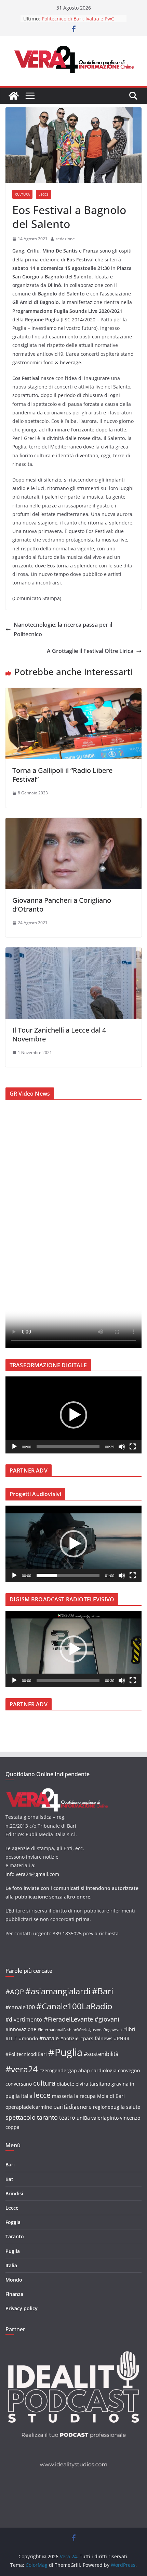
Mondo (14, 2280)
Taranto (15, 2236)
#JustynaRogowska (105, 2030)
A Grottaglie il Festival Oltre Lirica (90, 651)
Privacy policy (22, 2308)
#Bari (103, 1991)
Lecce (44, 194)
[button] (73, 1415)
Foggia (13, 2222)
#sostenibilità (101, 2054)
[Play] (14, 1447)
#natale (49, 2038)
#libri (129, 2029)
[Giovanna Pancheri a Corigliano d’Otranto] (73, 823)
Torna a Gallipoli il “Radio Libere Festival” (62, 775)
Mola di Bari (111, 2096)
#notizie (69, 2038)
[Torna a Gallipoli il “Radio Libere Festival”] (73, 693)
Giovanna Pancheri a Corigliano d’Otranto (62, 905)
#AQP (15, 1992)
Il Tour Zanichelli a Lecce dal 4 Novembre (59, 1034)
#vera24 (22, 2069)
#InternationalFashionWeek (62, 2030)
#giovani (107, 2019)
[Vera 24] (14, 96)
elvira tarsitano (93, 2084)
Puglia (13, 2251)
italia (27, 2096)
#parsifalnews (96, 2038)
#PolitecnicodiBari (26, 2054)
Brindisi (14, 2193)
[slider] (68, 1447)
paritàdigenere (72, 2107)
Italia (11, 2265)
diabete (65, 2084)
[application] (73, 1415)
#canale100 (20, 2007)
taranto (47, 2117)
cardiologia (104, 2070)
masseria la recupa (74, 2096)
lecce (42, 2095)
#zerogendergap (58, 2070)
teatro (67, 2118)
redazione (65, 239)
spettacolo (21, 2117)
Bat (9, 2179)
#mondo (28, 2038)
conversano (19, 2084)
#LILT (11, 2038)
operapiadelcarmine (29, 2107)
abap (84, 2070)
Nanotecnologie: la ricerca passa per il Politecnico (63, 630)
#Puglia (65, 2052)
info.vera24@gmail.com (32, 1874)
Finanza (14, 2294)
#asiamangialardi (58, 1991)
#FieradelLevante (68, 2019)
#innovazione (21, 2029)
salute (133, 2107)
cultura (44, 2083)
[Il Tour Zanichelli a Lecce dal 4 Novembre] (73, 952)
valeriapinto (105, 2118)
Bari (10, 2165)
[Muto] (122, 1447)
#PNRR (122, 2038)
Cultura (22, 194)
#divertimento (24, 2019)
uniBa (83, 2118)
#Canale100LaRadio (74, 2006)
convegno (129, 2070)
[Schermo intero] (133, 1447)
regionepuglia (109, 2107)
